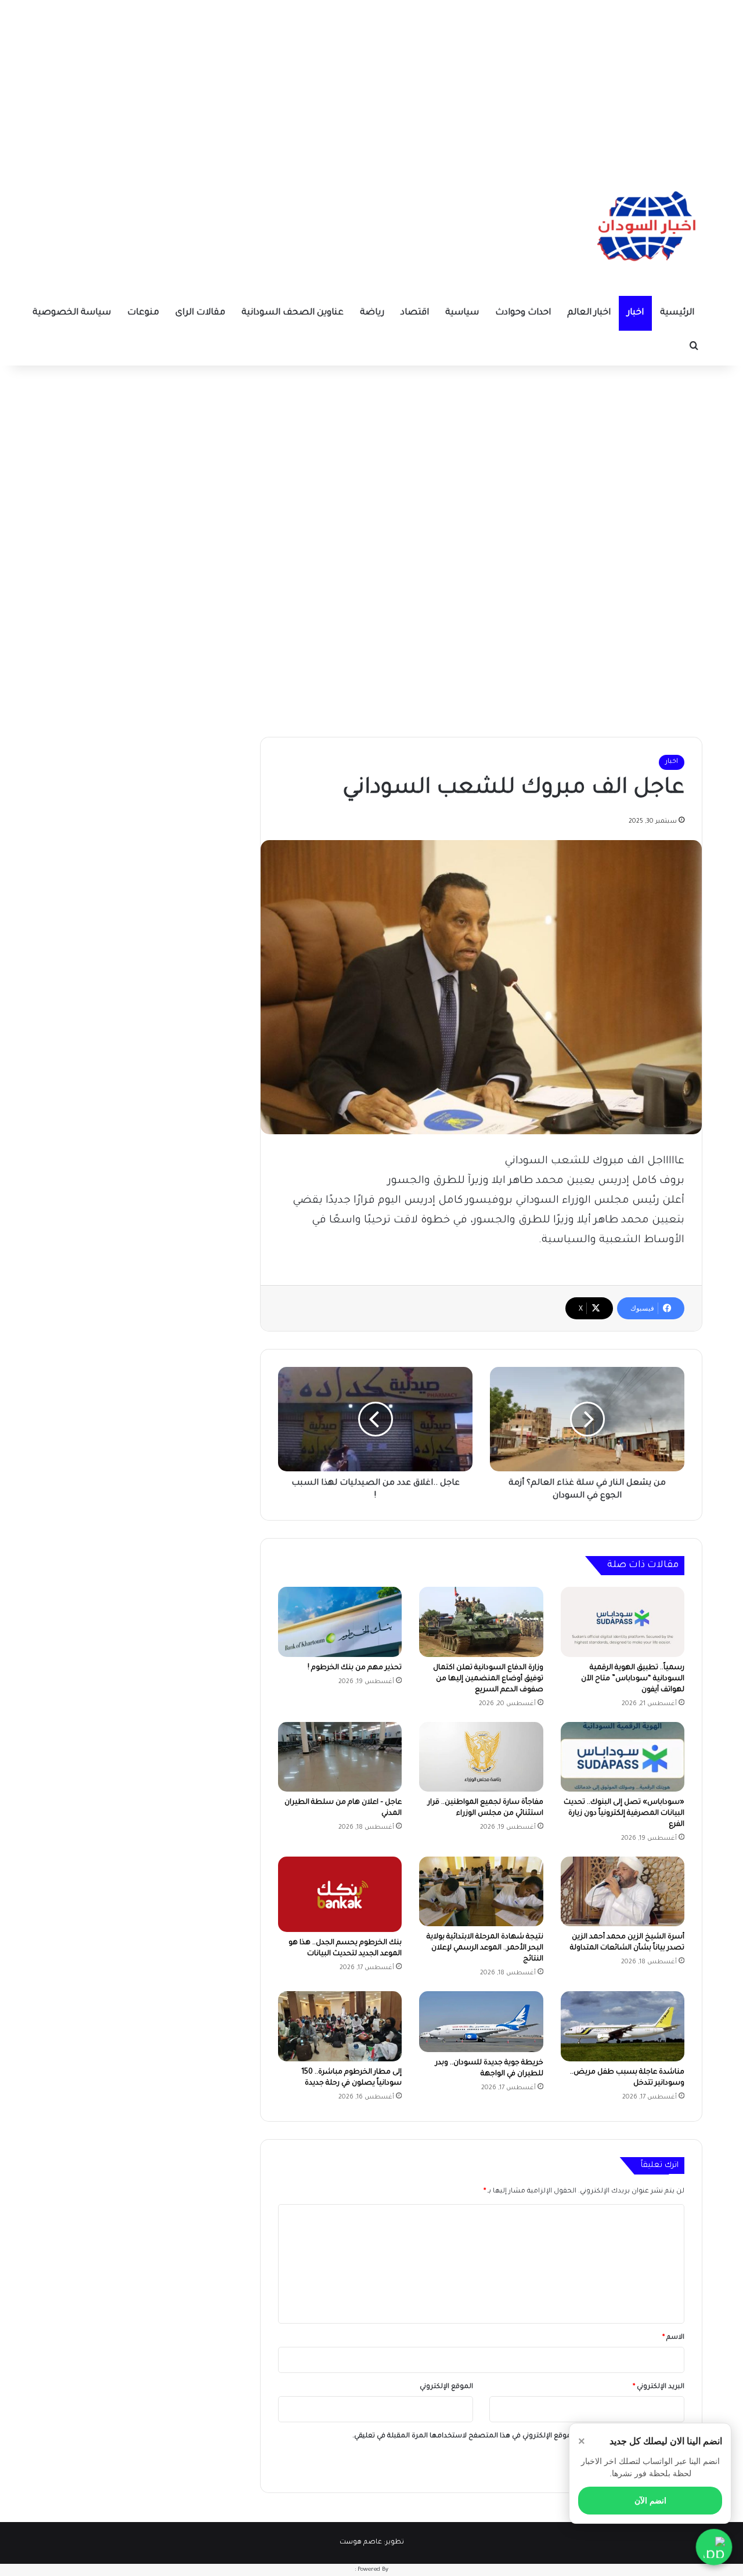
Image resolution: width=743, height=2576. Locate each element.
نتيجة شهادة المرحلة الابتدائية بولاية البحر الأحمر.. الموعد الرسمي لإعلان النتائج (485, 1948)
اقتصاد (415, 313)
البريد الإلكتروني (659, 2387)
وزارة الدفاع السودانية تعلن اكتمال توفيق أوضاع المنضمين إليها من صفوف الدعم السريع (488, 1679)
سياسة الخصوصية (72, 313)
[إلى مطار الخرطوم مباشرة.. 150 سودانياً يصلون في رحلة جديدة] (340, 2026)
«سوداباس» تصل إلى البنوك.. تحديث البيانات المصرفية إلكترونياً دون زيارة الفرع (624, 1814)
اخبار (635, 313)
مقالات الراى (200, 313)
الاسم (673, 2338)
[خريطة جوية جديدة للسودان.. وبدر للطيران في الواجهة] (481, 2021)
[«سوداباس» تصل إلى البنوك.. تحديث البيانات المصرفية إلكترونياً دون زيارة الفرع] (623, 1757)
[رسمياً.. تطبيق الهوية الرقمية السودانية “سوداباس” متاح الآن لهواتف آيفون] (623, 1622)
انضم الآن (650, 2501)
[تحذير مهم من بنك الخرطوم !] (340, 1622)
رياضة (372, 313)
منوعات (143, 313)
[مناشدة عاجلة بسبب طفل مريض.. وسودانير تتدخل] (623, 2026)
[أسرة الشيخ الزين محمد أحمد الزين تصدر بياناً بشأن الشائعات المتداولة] (623, 1891)
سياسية (462, 313)
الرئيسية (677, 313)
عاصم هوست (361, 2543)
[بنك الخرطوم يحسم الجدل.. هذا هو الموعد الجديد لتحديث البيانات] (340, 1894)
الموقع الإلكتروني (446, 2387)
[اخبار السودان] (644, 229)
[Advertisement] (371, 81)
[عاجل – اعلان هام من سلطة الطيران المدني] (340, 1757)
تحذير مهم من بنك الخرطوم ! (355, 1668)
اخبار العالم (589, 313)
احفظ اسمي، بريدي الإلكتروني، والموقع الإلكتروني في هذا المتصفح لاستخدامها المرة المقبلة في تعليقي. (514, 2436)
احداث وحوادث (523, 313)
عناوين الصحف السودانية (293, 313)
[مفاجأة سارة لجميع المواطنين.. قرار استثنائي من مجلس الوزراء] (481, 1757)
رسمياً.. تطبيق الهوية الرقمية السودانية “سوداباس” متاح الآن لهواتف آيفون (633, 1679)
